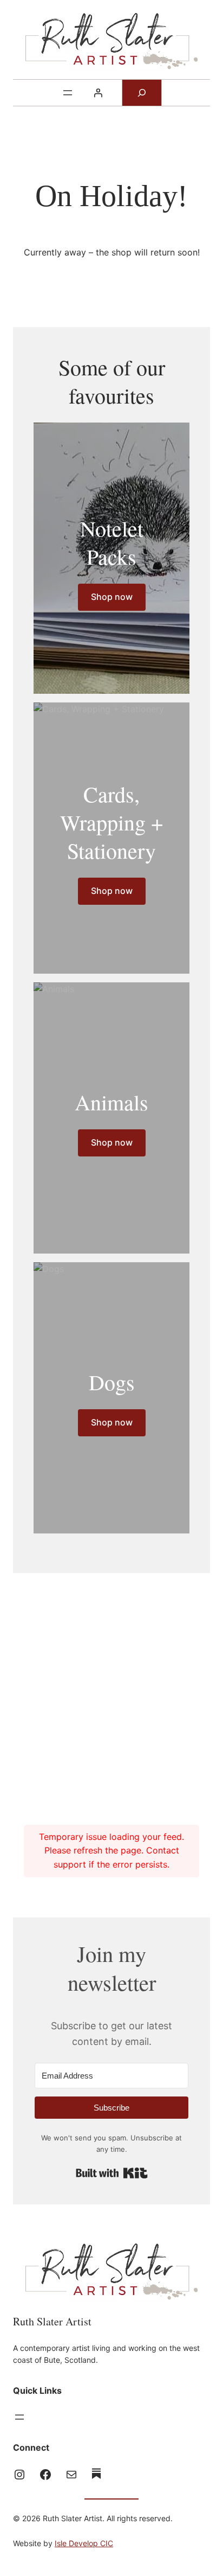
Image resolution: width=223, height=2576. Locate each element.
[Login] (98, 93)
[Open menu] (68, 93)
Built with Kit (112, 2173)
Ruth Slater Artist (52, 2321)
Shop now (112, 597)
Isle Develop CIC (84, 2543)
